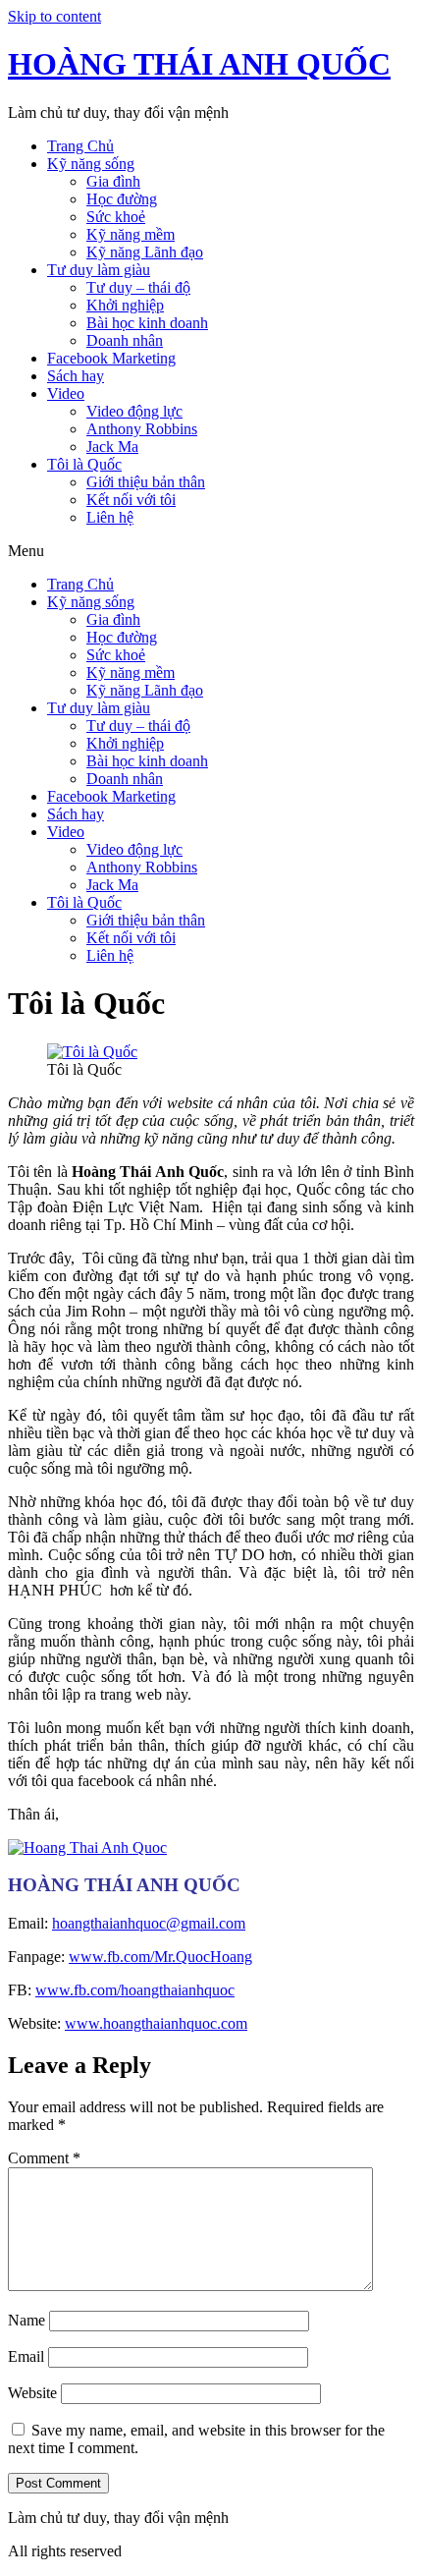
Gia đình (113, 181)
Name (26, 2320)
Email (26, 2356)
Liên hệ (110, 517)
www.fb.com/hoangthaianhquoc (135, 1990)
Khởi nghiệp (125, 305)
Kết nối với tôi (131, 500)
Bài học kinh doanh (147, 323)
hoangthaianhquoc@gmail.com (149, 1923)
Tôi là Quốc (84, 464)
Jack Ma (112, 447)
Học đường (122, 199)
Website (32, 2393)
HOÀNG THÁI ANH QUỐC (199, 64)
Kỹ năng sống (91, 164)
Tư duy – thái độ (138, 287)
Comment (44, 2158)
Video (66, 393)
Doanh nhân (125, 340)
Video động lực (134, 411)
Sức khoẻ (116, 217)
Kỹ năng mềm (131, 234)
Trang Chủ (80, 146)
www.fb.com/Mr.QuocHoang (160, 1957)
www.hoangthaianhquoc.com (156, 2023)
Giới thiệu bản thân (146, 482)
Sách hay (76, 376)
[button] (211, 551)
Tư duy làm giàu (99, 270)
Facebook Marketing (111, 358)
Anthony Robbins (142, 429)
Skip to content (54, 16)
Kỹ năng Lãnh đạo (145, 252)
